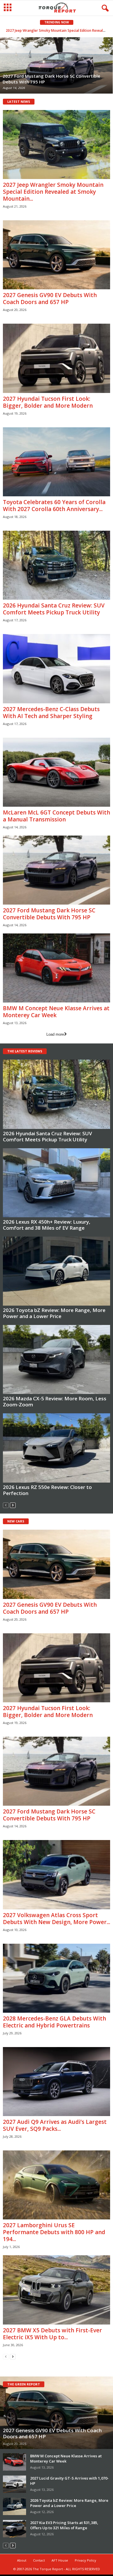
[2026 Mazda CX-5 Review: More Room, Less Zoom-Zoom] (57, 1359)
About (22, 2560)
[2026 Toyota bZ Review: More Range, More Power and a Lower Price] (57, 1271)
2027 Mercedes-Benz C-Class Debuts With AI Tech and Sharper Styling (51, 713)
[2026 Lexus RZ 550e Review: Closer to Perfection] (57, 1448)
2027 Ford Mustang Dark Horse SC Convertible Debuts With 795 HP (49, 914)
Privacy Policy (85, 2560)
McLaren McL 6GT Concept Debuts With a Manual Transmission (57, 816)
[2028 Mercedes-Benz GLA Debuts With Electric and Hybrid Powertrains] (57, 1978)
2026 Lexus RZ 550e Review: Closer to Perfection (47, 1490)
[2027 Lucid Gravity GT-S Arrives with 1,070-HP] (14, 2484)
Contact (39, 2560)
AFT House (60, 2560)
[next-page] (13, 1505)
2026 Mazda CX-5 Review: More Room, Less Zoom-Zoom (55, 1401)
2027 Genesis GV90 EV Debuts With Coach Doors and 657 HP (57, 30)
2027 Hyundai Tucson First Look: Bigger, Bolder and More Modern (48, 402)
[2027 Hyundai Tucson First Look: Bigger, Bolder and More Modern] (57, 358)
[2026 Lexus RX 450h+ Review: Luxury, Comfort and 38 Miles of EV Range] (57, 1183)
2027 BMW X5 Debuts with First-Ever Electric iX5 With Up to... (52, 2334)
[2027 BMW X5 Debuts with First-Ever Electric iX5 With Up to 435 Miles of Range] (57, 2290)
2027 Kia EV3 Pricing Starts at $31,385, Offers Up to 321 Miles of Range (64, 2525)
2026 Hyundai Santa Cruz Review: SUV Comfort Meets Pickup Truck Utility (54, 609)
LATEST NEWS (19, 101)
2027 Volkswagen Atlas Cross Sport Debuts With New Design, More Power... (57, 1919)
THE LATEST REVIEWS (25, 1051)
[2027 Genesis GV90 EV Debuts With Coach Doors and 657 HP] (57, 255)
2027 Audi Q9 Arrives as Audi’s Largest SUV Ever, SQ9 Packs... (55, 2125)
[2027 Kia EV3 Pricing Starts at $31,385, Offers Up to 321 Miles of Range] (14, 2529)
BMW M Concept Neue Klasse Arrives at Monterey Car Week (56, 1012)
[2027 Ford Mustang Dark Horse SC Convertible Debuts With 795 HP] (57, 870)
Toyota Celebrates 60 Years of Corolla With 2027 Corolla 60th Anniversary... (54, 506)
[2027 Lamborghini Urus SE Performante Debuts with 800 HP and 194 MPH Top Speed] (57, 2185)
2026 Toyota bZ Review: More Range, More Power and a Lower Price (54, 1313)
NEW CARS (16, 1521)
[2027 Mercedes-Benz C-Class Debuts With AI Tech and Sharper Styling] (57, 669)
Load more (55, 1034)
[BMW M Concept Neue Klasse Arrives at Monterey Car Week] (57, 968)
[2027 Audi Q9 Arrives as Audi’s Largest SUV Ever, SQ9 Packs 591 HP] (57, 2082)
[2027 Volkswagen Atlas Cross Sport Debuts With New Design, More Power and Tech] (57, 1875)
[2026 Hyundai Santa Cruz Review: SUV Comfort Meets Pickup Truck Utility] (57, 565)
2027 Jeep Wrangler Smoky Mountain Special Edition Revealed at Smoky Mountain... (53, 192)
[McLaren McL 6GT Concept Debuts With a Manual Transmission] (57, 772)
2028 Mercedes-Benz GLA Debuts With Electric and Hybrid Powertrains (54, 2022)
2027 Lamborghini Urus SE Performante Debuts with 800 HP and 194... (54, 2232)
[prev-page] (6, 1505)
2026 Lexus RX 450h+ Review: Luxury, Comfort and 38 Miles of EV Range (47, 1225)
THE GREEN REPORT (24, 2384)
